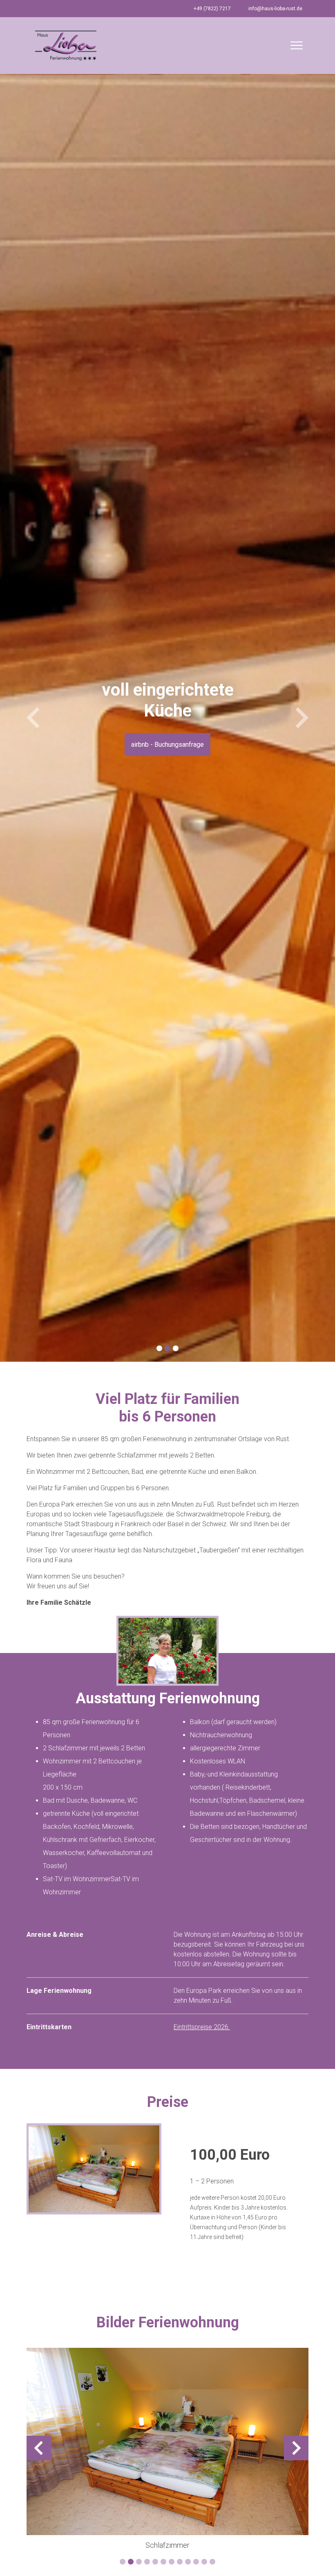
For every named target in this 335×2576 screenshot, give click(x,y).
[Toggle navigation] (297, 45)
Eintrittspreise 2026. (202, 2027)
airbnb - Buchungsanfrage (167, 745)
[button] (33, 718)
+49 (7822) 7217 (212, 9)
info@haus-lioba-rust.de (275, 9)
